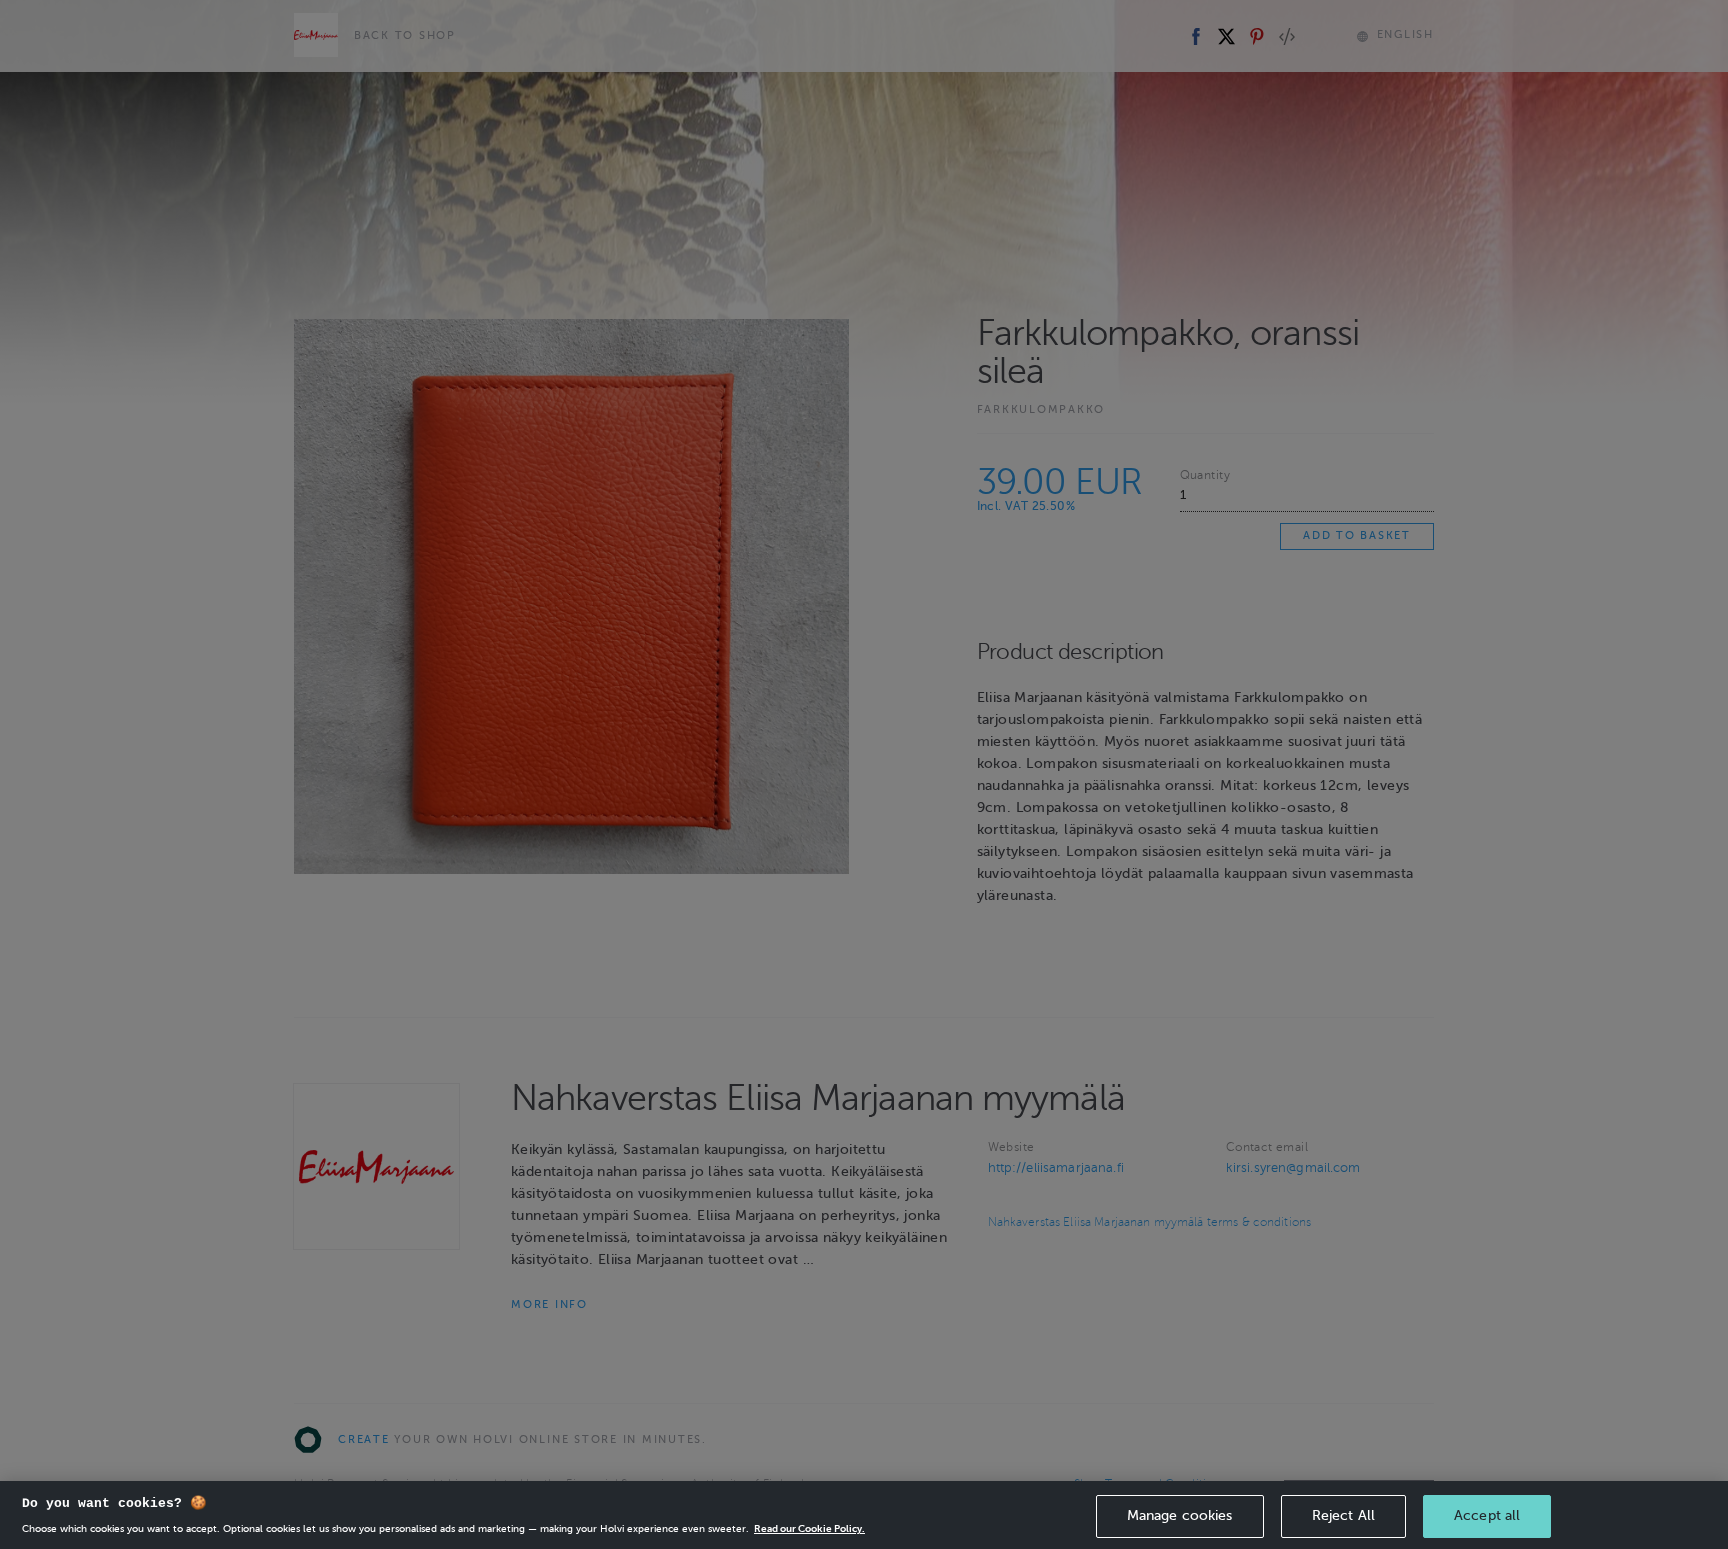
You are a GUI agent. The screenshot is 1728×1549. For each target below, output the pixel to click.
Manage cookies (1180, 1515)
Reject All (1343, 1515)
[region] (864, 1515)
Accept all (1487, 1515)
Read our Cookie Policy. (809, 1528)
